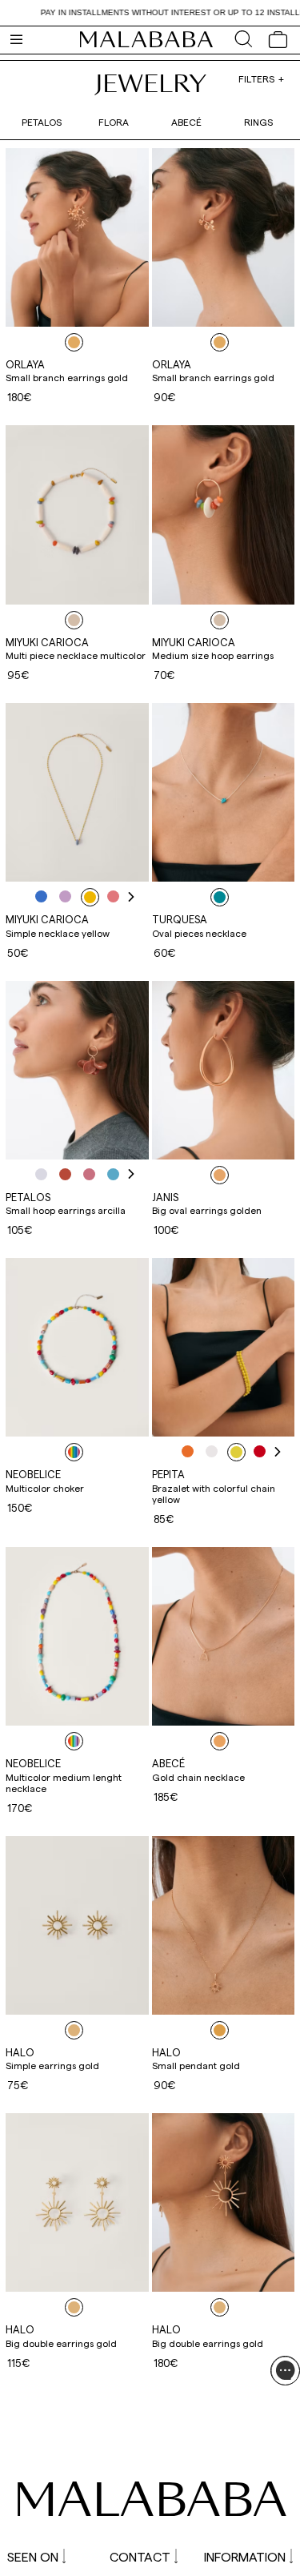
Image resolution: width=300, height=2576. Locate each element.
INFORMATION (245, 2556)
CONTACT (140, 2556)
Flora (114, 122)
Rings (258, 122)
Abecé (186, 122)
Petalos (42, 122)
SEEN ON (33, 2556)
